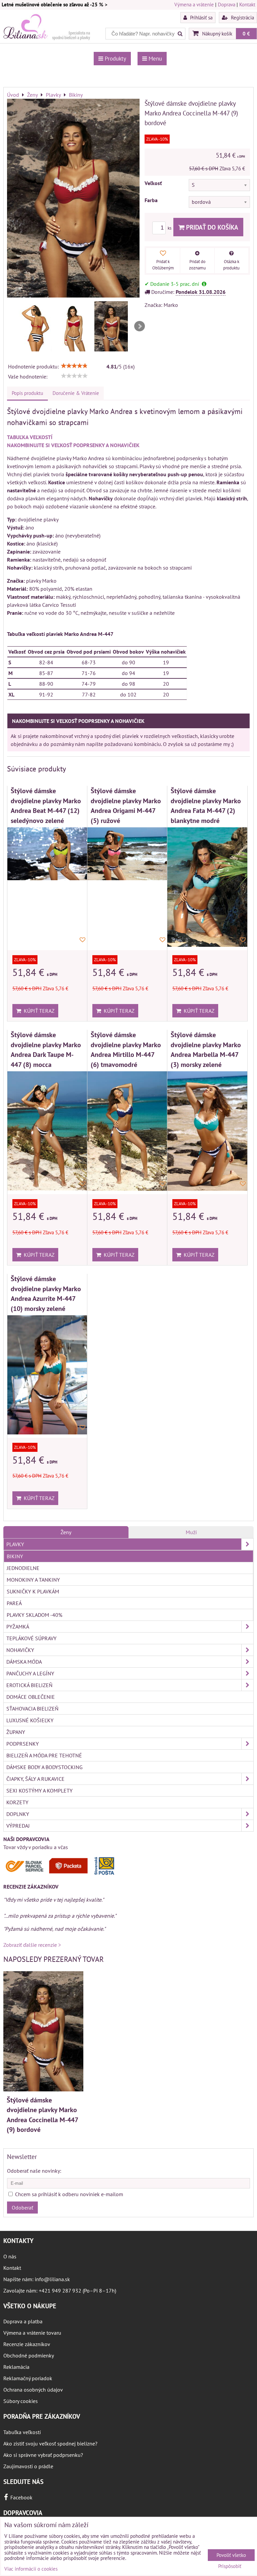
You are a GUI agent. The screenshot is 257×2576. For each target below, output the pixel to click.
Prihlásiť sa (201, 17)
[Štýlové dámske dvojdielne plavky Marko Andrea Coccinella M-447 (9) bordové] (73, 199)
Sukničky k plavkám (33, 1591)
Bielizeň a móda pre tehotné (44, 1755)
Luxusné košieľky (30, 1720)
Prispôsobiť (230, 2566)
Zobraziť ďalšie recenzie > (32, 1945)
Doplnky (18, 1814)
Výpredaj (18, 1826)
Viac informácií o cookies (31, 2569)
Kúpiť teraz (38, 1011)
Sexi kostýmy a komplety (39, 1791)
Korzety (17, 1802)
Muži (191, 1532)
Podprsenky (23, 1744)
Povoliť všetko (231, 2555)
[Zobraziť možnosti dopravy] (62, 1874)
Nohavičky (20, 1650)
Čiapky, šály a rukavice (35, 1779)
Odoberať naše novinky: (34, 2171)
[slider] (74, 366)
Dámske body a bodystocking (45, 1767)
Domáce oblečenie (31, 1697)
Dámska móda (24, 1662)
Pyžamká (18, 1627)
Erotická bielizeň (29, 1685)
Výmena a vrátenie (194, 5)
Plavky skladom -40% (34, 1615)
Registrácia (242, 17)
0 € (246, 33)
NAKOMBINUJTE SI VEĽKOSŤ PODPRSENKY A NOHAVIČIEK (73, 445)
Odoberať (22, 2208)
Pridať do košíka (211, 227)
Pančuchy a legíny (30, 1673)
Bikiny (15, 1556)
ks (170, 228)
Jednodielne (23, 1568)
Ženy (66, 1532)
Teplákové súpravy (31, 1638)
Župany (16, 1732)
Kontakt (247, 5)
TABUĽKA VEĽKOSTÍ (30, 437)
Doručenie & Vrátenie (76, 393)
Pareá (14, 1603)
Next (140, 326)
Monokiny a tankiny (33, 1580)
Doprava (227, 5)
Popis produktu (27, 393)
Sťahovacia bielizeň (32, 1709)
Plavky (15, 1544)
